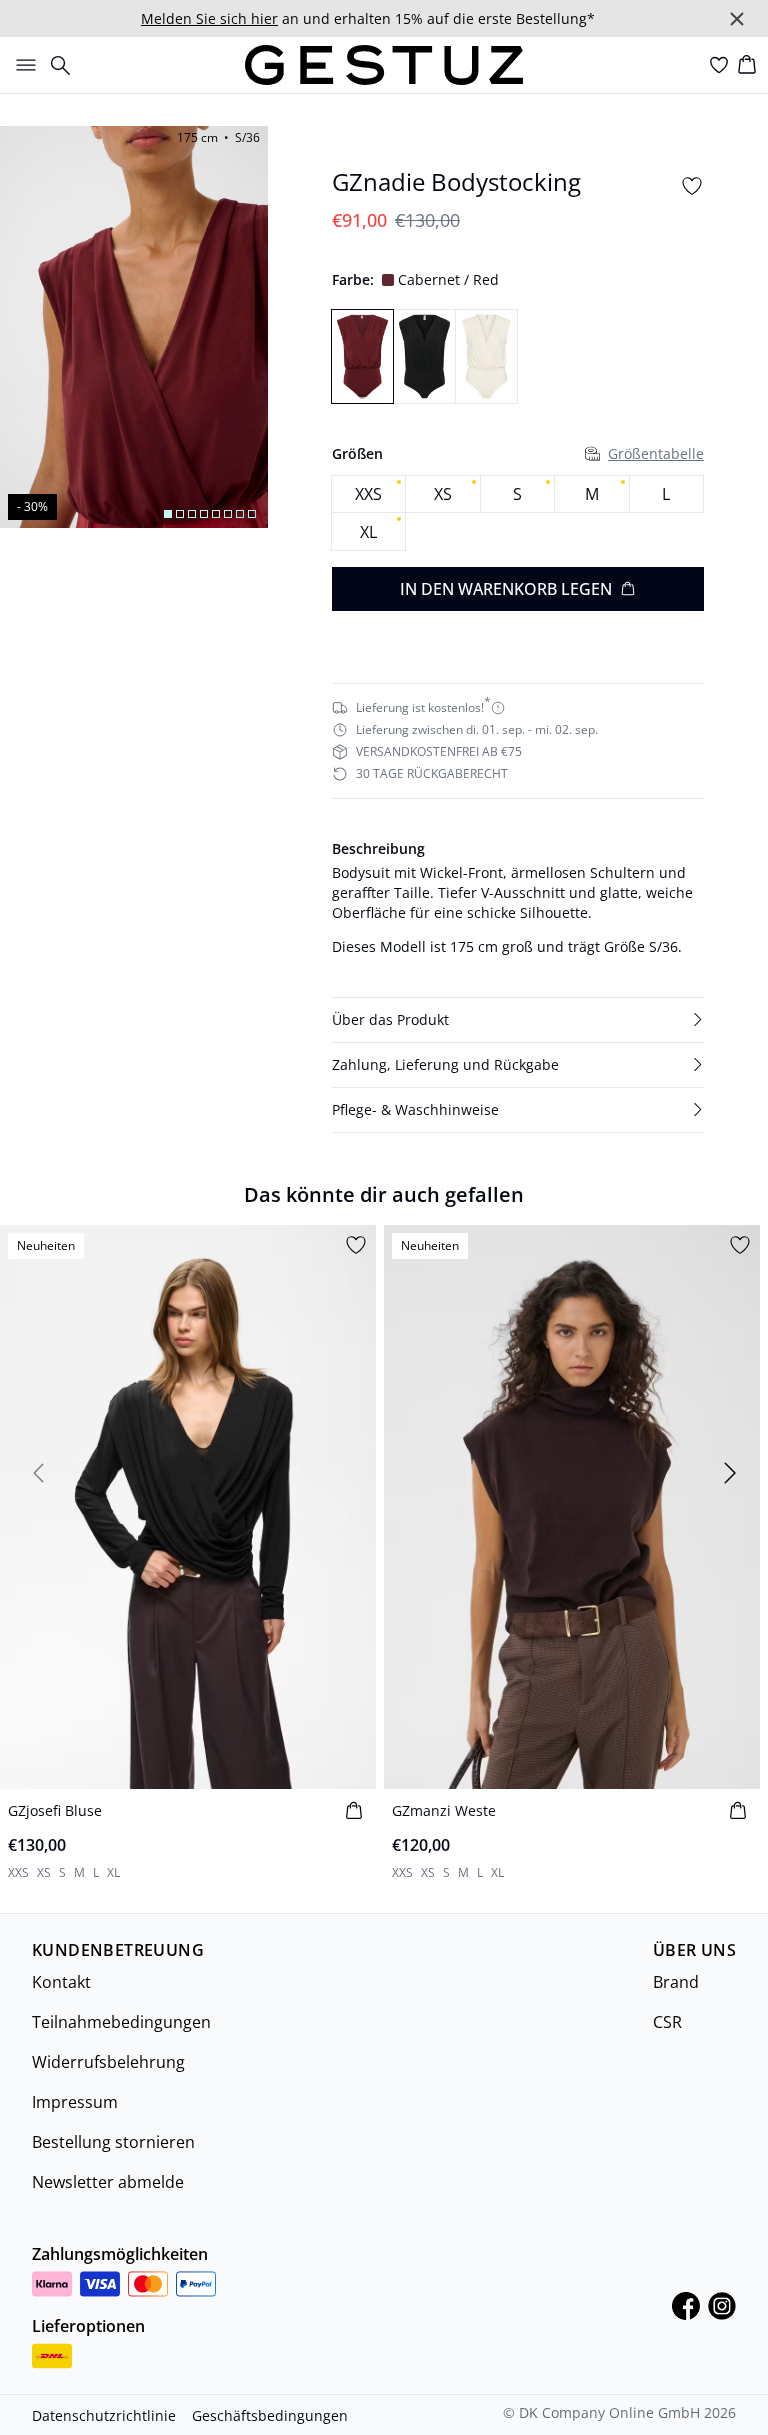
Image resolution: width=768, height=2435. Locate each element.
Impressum (75, 2102)
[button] (518, 1020)
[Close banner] (737, 19)
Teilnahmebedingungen (121, 2022)
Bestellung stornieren (113, 2142)
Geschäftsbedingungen (270, 2415)
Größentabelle (656, 453)
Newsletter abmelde (108, 2182)
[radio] (368, 494)
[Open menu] (22, 65)
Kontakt (61, 1982)
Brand (676, 1982)
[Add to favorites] (692, 186)
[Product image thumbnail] (168, 514)
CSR (667, 2022)
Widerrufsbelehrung (108, 2062)
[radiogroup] (518, 513)
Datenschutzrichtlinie (104, 2415)
